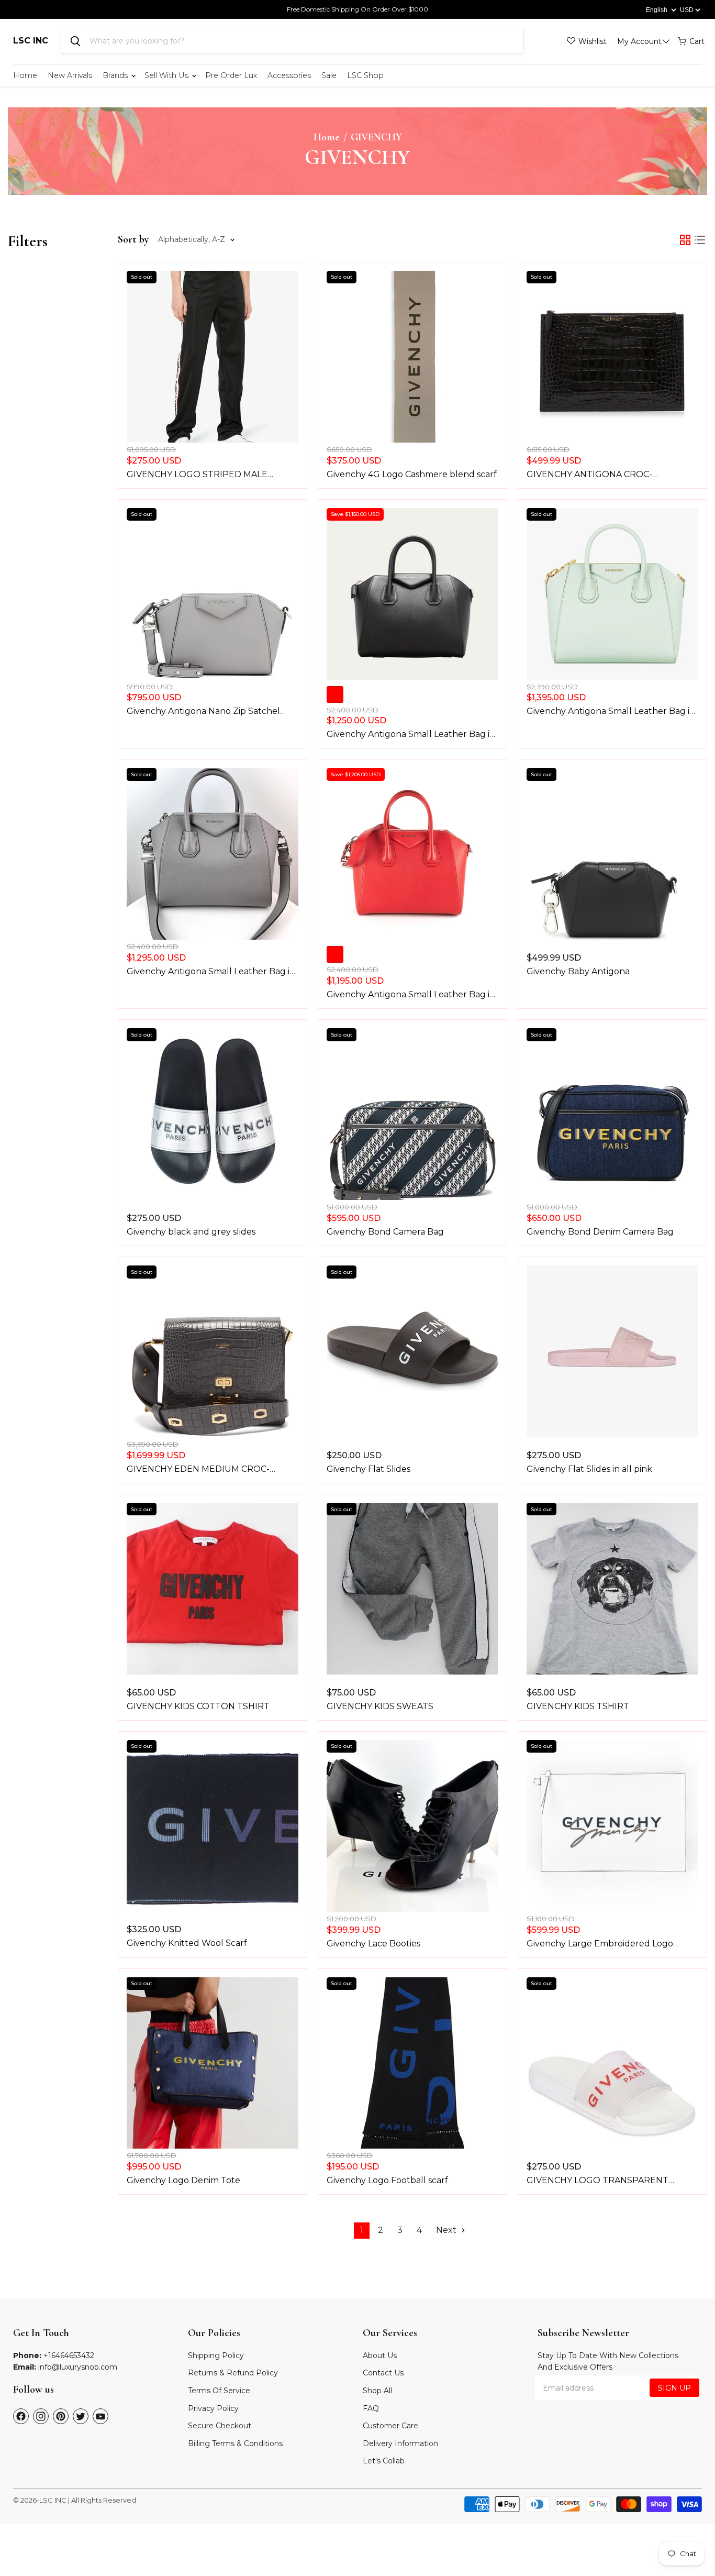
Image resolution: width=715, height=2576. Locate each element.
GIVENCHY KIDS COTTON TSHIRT (198, 1706)
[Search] (75, 41)
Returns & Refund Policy (233, 2373)
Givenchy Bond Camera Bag (385, 1232)
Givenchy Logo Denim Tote (183, 2180)
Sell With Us (167, 75)
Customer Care (390, 2426)
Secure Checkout (220, 2426)
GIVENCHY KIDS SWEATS (380, 1706)
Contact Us (383, 2373)
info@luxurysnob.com (78, 2367)
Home (25, 75)
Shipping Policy (216, 2355)
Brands (116, 75)
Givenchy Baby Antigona (578, 971)
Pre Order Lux (231, 75)
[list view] (700, 240)
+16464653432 (69, 2355)
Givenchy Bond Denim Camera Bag (600, 1232)
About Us (380, 2355)
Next (447, 2230)
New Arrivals (70, 75)
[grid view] (685, 240)
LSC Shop (365, 75)
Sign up (674, 2388)
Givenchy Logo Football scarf (387, 2180)
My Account (639, 41)
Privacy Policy (213, 2408)
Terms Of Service (219, 2391)
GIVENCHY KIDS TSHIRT (578, 1706)
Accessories (289, 75)
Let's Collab (384, 2461)
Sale (329, 75)
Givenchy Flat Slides (368, 1469)
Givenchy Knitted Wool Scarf (187, 1943)
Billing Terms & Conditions (235, 2443)
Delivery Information (400, 2443)
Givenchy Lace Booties (373, 1944)
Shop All (377, 2391)
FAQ (371, 2408)
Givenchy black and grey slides (191, 1232)
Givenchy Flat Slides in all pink (589, 1469)
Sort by (133, 240)
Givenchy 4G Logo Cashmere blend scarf (412, 474)
